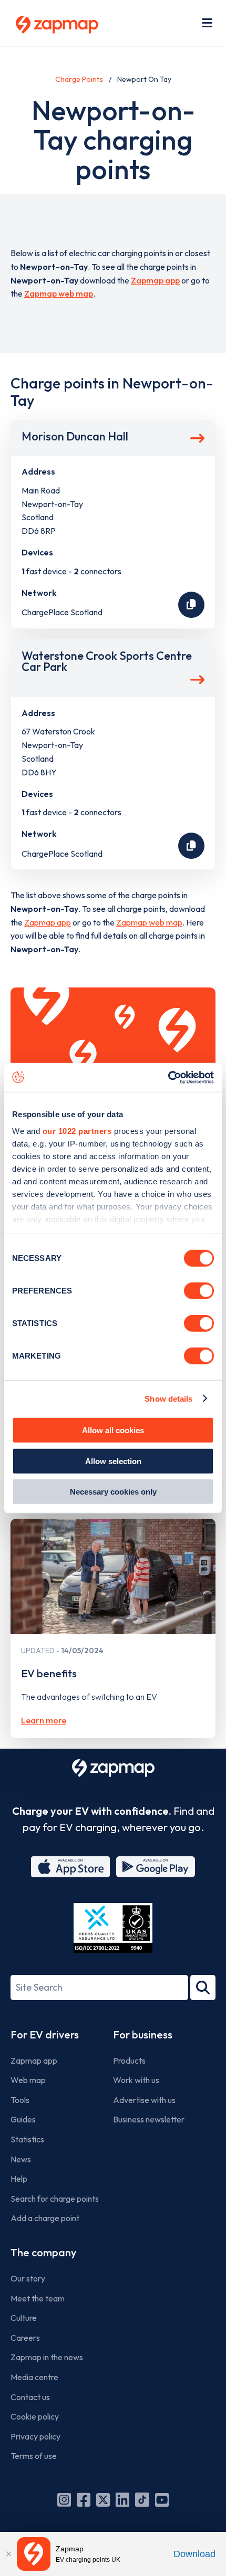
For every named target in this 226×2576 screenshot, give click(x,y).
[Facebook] (84, 2500)
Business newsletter (149, 2119)
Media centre (34, 2377)
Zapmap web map (59, 293)
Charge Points (79, 79)
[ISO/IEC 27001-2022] (113, 1928)
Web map (28, 2080)
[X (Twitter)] (103, 2500)
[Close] (8, 2554)
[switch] (199, 1291)
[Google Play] (156, 1867)
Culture (24, 2318)
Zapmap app (155, 280)
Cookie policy (35, 2416)
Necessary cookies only (113, 1492)
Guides (23, 2119)
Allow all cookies (113, 1430)
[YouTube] (162, 2500)
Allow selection (113, 1461)
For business (143, 2034)
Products (129, 2060)
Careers (25, 2338)
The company (43, 2252)
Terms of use (34, 2456)
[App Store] (70, 1867)
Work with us (136, 2080)
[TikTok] (142, 2500)
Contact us (30, 2397)
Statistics (27, 2139)
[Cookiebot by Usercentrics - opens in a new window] (168, 1077)
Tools (20, 2100)
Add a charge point (45, 2218)
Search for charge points (55, 2199)
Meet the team (38, 2298)
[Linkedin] (122, 2500)
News (21, 2159)
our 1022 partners (77, 1131)
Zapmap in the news (47, 2357)
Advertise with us (144, 2100)
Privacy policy (35, 2436)
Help (19, 2179)
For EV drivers (45, 2034)
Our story (28, 2278)
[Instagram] (64, 2500)
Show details (168, 1398)
